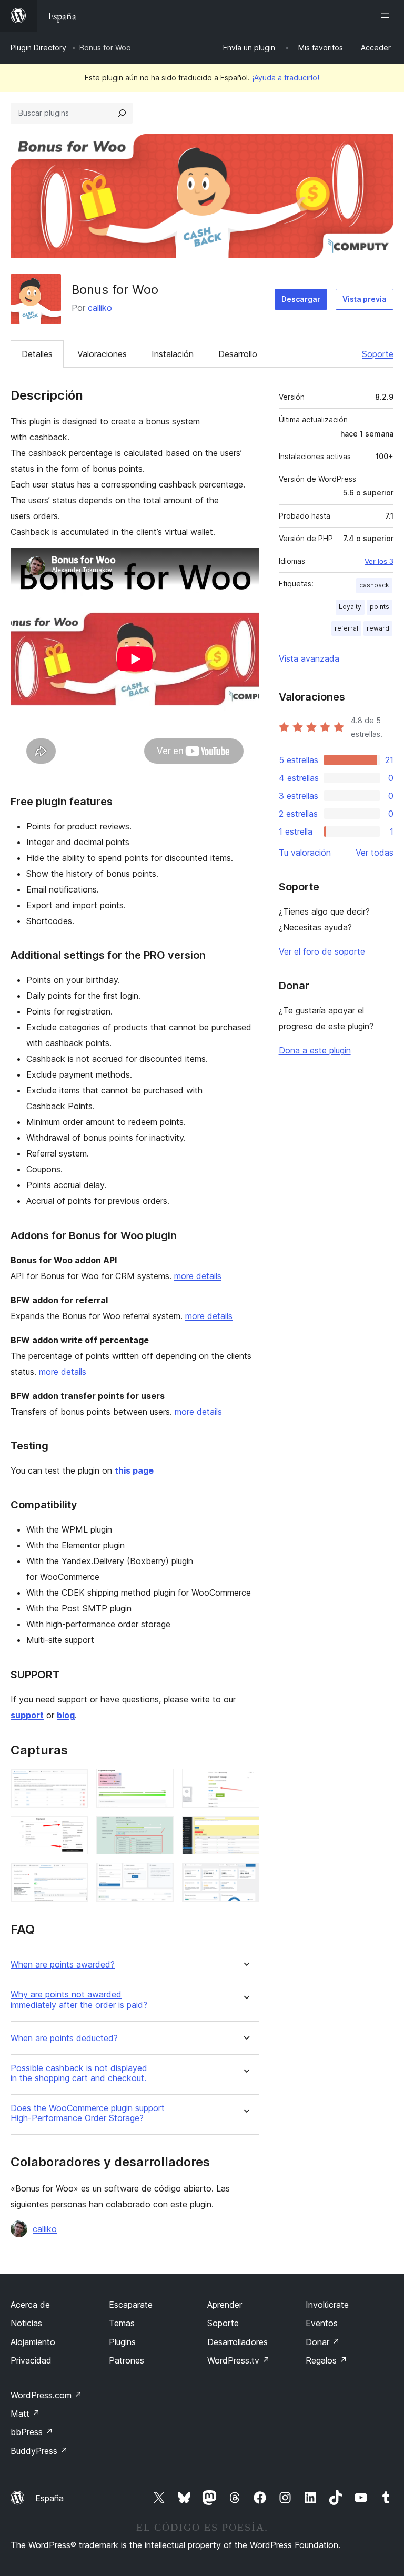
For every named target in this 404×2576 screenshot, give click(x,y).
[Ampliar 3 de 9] (245, 1783)
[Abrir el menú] (387, 16)
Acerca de (30, 2305)
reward (378, 628)
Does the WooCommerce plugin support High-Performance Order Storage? (88, 2113)
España (49, 2498)
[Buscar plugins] (122, 113)
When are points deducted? (64, 2038)
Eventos (322, 2323)
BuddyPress (39, 2451)
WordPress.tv (239, 2360)
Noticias (26, 2323)
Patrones (127, 2360)
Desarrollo (238, 354)
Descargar (301, 299)
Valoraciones (102, 354)
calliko (100, 308)
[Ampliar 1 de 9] (74, 1783)
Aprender (225, 2305)
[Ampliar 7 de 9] (74, 1877)
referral (346, 628)
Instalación (173, 354)
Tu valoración (305, 853)
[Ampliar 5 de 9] (159, 1830)
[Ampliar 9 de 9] (245, 1877)
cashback (374, 585)
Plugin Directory (38, 48)
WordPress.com (46, 2395)
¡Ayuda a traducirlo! (286, 78)
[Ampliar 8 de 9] (159, 1877)
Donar (323, 2342)
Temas (122, 2323)
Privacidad (31, 2360)
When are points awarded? (63, 1965)
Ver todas (375, 853)
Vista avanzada (309, 658)
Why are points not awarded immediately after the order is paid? (79, 2000)
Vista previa (365, 299)
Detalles (37, 354)
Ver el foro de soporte (322, 951)
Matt (25, 2413)
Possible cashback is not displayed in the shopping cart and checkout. (79, 2073)
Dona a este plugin (315, 1050)
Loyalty (350, 607)
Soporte (378, 354)
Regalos (326, 2360)
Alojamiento (33, 2342)
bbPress (32, 2432)
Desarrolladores (238, 2342)
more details (198, 1276)
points (380, 607)
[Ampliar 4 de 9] (74, 1830)
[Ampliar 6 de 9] (245, 1830)
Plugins (122, 2342)
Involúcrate (327, 2305)
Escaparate (131, 2305)
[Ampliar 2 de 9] (159, 1783)
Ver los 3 (379, 561)
